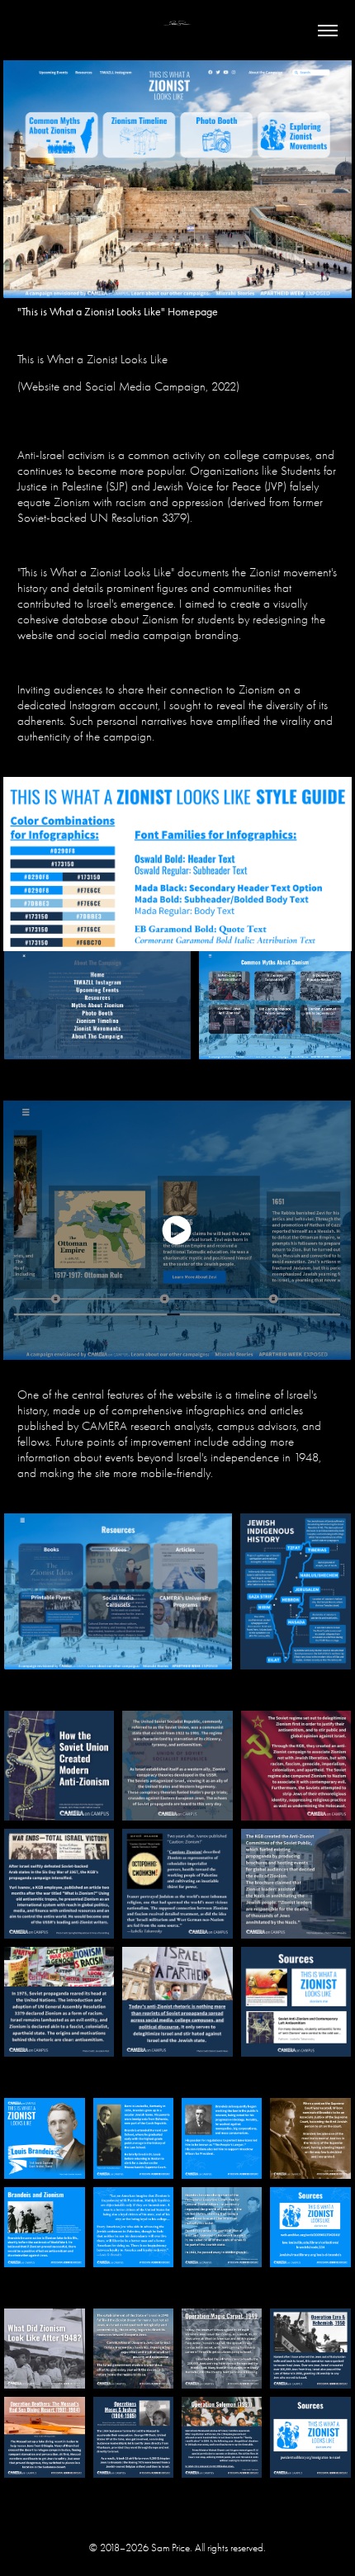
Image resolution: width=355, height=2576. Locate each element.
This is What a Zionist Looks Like (92, 359)
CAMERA (104, 1426)
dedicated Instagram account (88, 705)
